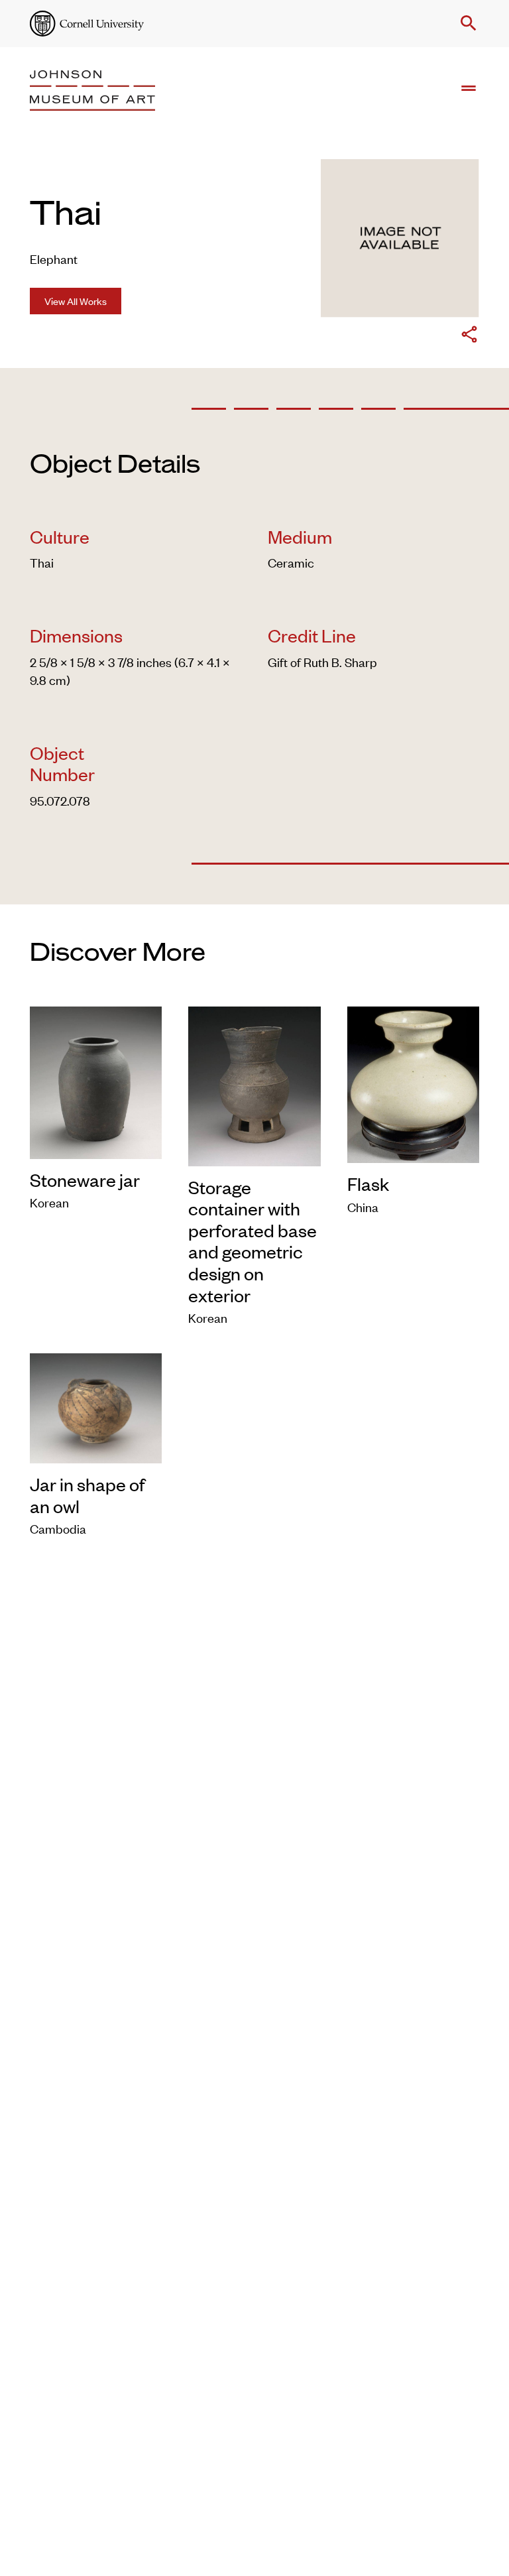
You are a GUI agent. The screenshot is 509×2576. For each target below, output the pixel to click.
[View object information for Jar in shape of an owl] (96, 1406)
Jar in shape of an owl (87, 1495)
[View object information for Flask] (413, 1082)
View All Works (76, 301)
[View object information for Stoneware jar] (96, 1080)
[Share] (469, 336)
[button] (466, 23)
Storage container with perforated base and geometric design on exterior (253, 1241)
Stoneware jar (85, 1180)
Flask (368, 1184)
